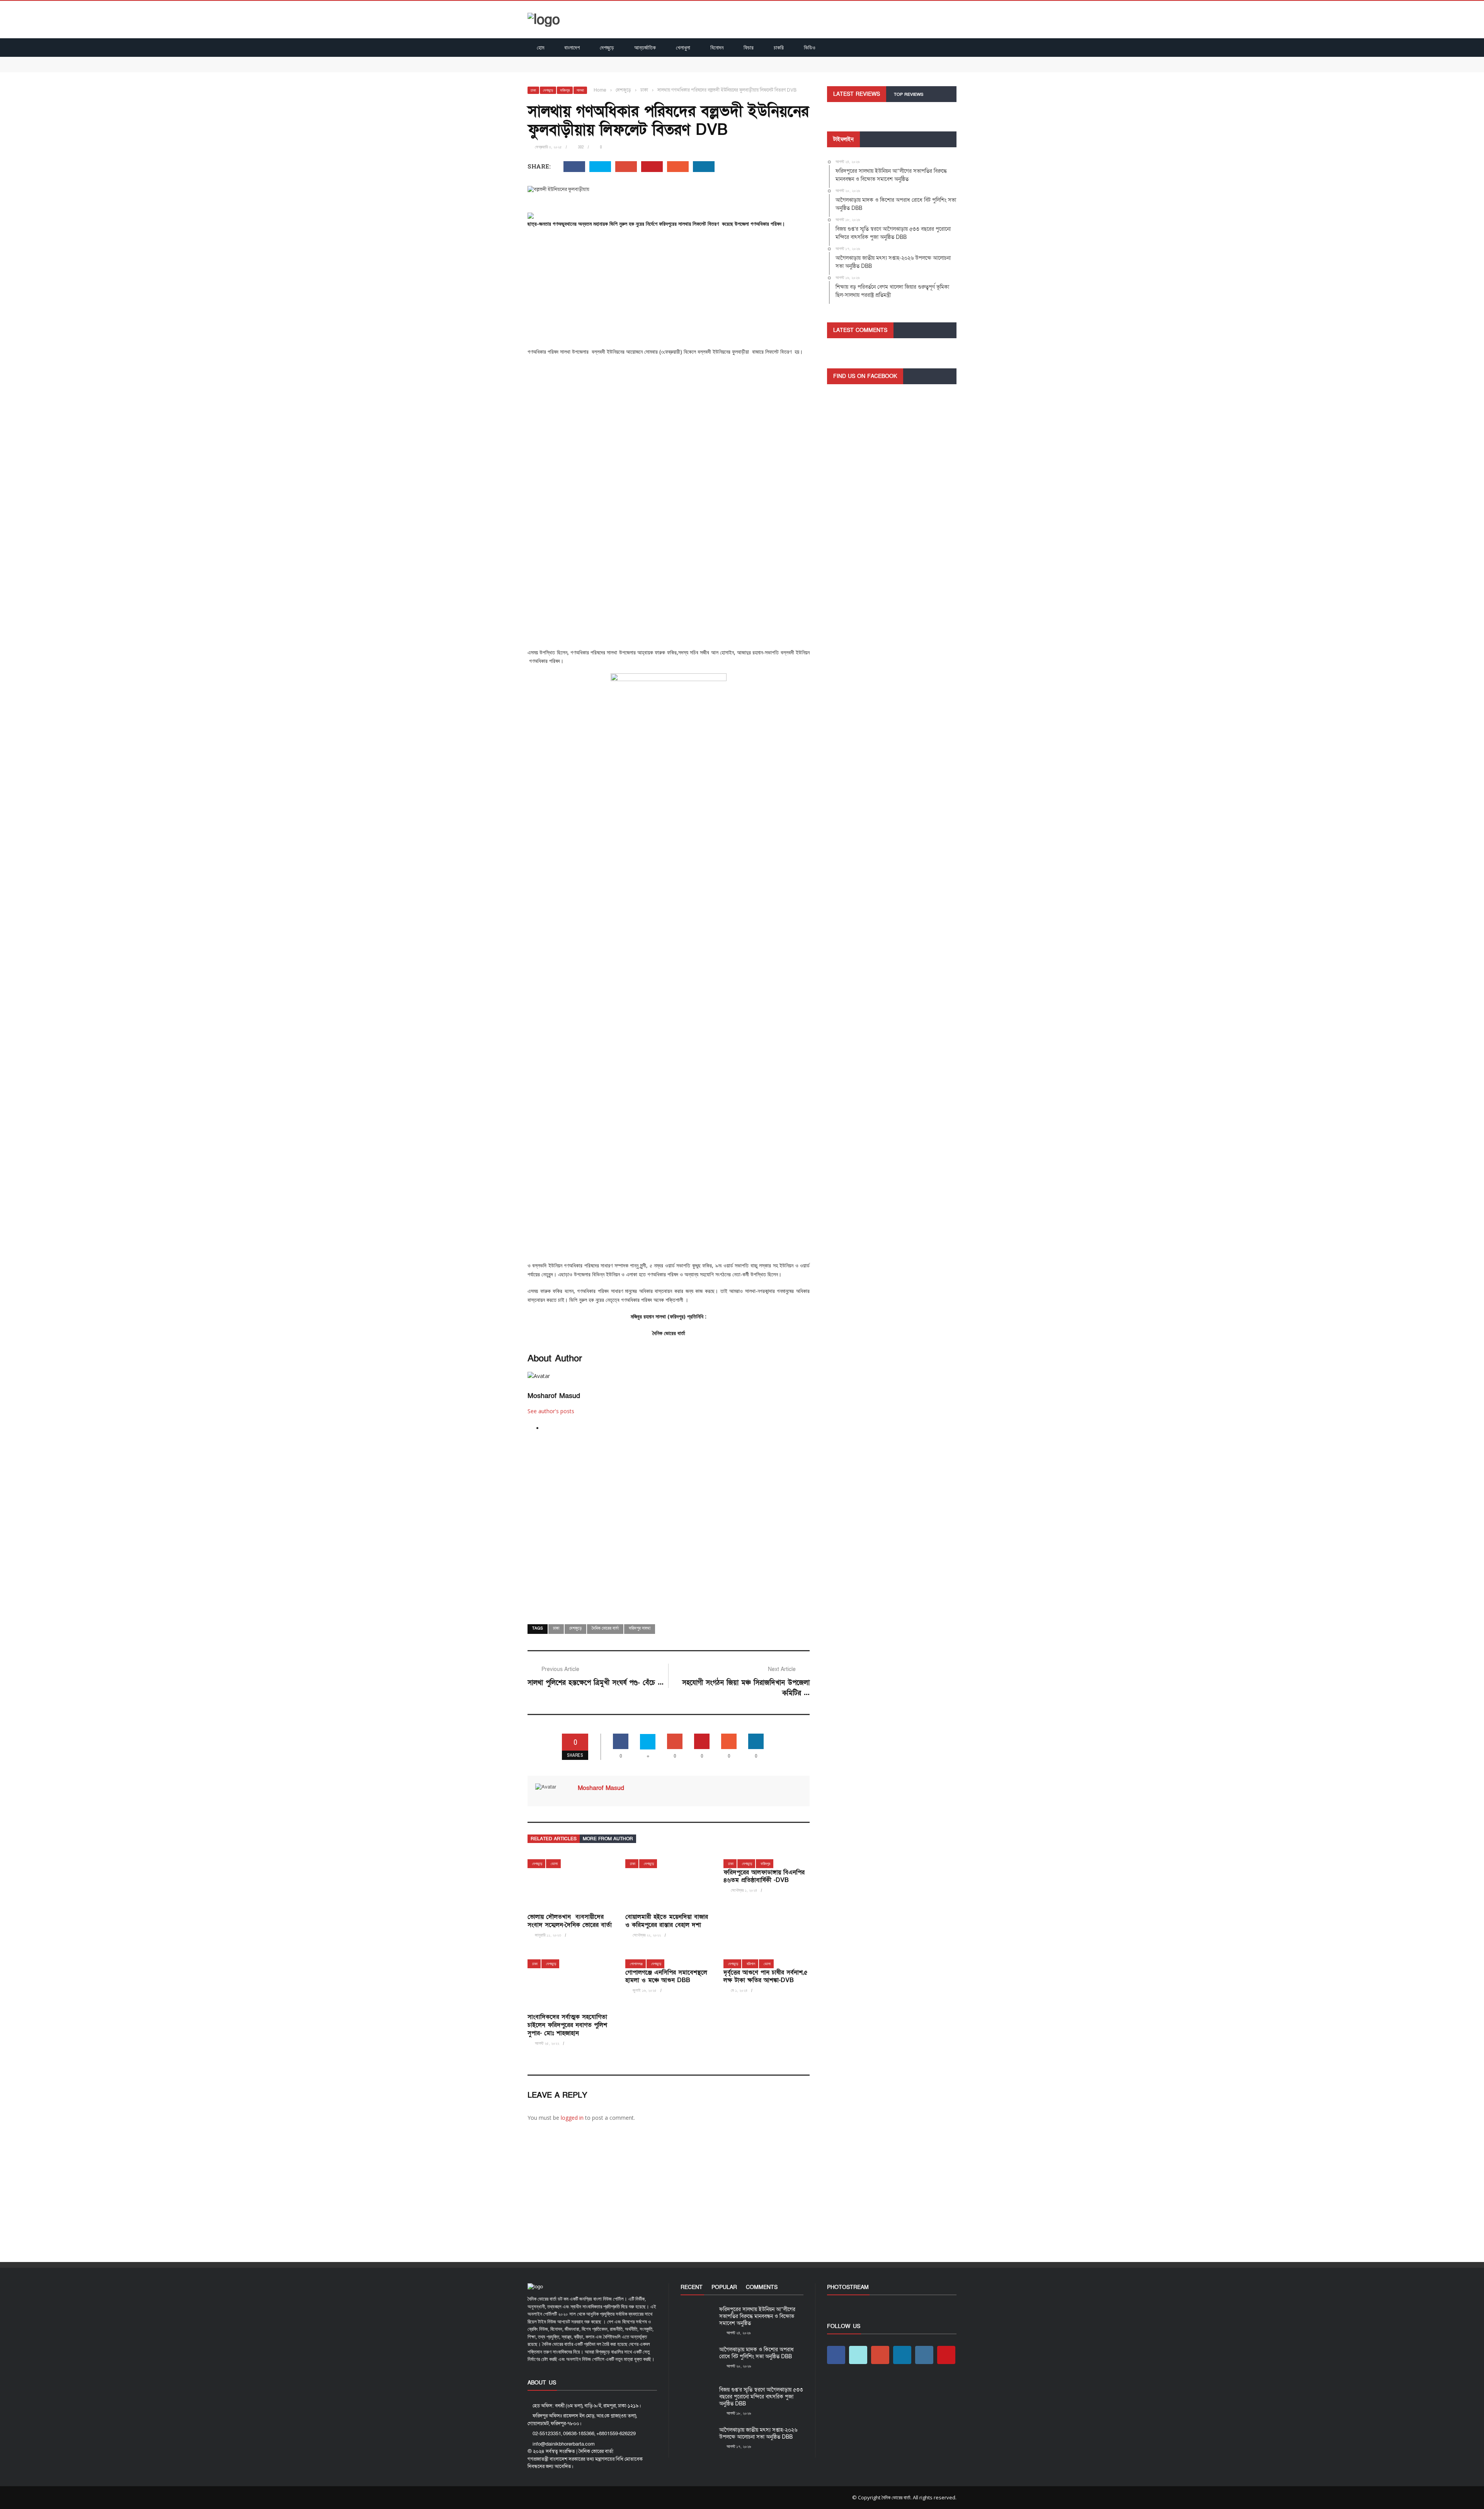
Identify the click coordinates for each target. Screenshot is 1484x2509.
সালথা (580, 90)
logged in (572, 2118)
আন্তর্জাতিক (645, 47)
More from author (608, 1839)
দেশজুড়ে (607, 47)
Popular (724, 2287)
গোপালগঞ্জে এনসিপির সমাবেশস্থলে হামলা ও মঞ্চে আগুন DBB (666, 1977)
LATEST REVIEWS (857, 94)
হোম (540, 47)
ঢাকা (533, 90)
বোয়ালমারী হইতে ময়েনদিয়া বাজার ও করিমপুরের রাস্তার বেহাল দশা (667, 1921)
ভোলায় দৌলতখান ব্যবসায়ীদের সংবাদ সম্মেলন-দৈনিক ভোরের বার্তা (570, 1921)
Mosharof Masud (554, 1396)
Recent (692, 2287)
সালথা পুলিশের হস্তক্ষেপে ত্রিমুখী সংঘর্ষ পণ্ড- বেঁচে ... (596, 1683)
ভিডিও (810, 47)
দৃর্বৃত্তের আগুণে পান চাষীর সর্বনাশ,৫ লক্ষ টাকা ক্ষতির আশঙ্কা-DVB (766, 1977)
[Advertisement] (669, 290)
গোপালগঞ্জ (636, 1964)
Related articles (554, 1839)
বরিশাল (751, 1964)
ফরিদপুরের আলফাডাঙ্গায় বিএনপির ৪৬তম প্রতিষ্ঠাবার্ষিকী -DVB (764, 1876)
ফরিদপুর (565, 90)
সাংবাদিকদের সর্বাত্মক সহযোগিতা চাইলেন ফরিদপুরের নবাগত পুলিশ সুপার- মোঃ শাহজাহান (567, 2025)
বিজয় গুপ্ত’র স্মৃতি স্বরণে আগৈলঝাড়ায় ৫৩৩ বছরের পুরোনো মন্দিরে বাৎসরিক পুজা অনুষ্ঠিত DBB (761, 2397)
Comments (762, 2287)
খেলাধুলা (683, 47)
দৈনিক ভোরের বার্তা (605, 1628)
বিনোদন (717, 47)
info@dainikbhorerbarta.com (564, 2444)
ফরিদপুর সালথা (640, 1628)
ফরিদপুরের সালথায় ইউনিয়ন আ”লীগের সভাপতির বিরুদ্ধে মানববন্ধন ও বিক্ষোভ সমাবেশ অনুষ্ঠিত (618, 60)
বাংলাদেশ (572, 47)
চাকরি (779, 47)
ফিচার (749, 47)
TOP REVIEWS (909, 95)
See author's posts (551, 1411)
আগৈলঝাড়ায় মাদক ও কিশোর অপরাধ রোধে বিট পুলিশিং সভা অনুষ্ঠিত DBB (600, 68)
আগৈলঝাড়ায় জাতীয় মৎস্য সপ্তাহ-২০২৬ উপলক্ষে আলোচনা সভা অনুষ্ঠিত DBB (758, 2433)
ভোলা (554, 1864)
